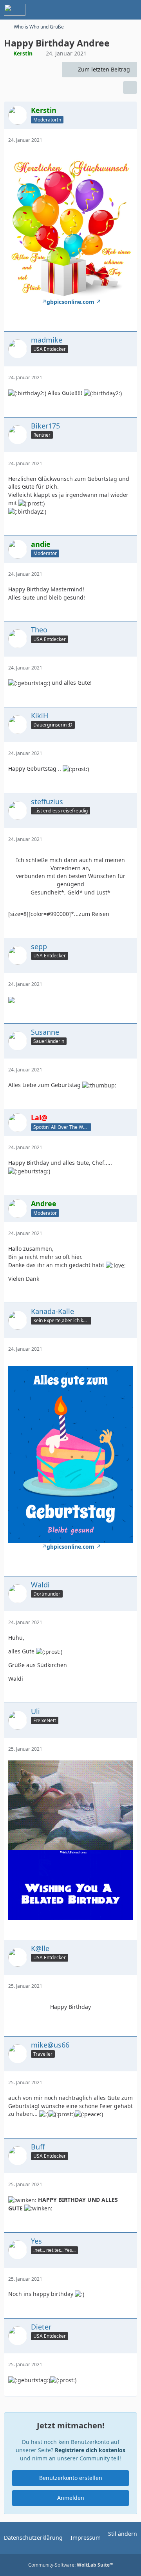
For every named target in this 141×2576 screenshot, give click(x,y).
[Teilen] (130, 87)
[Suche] (92, 10)
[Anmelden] (111, 10)
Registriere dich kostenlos (90, 2450)
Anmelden (71, 2498)
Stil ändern (123, 2534)
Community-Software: (71, 2565)
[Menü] (131, 10)
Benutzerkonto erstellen (71, 2478)
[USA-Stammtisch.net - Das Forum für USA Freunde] (15, 10)
